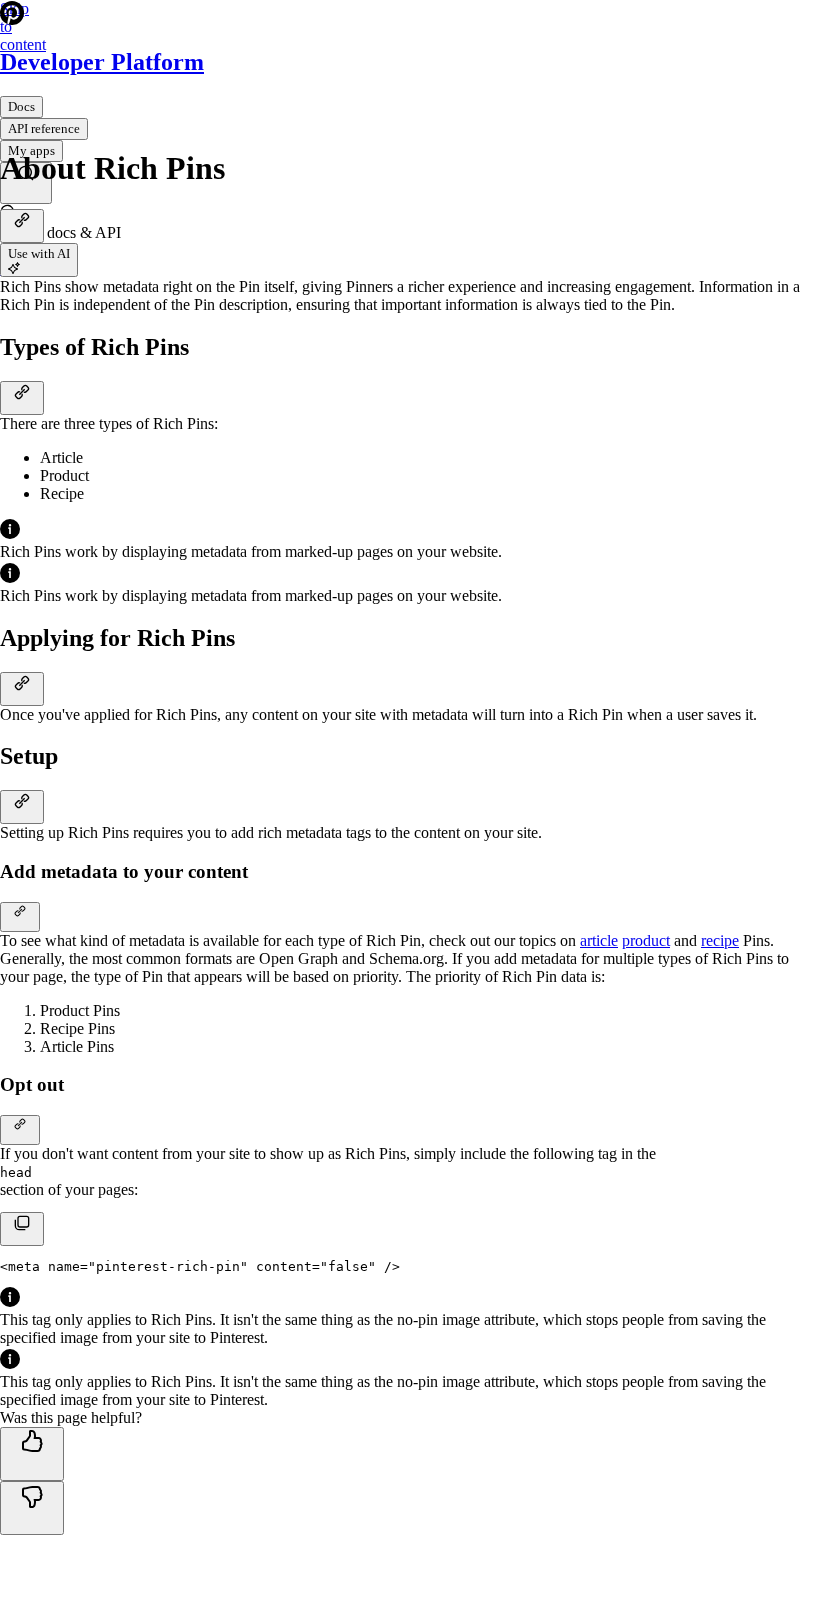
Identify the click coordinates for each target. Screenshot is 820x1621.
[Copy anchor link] (22, 226)
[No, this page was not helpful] (32, 1508)
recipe (720, 940)
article (599, 940)
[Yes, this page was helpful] (32, 1454)
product (646, 940)
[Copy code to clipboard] (22, 1229)
